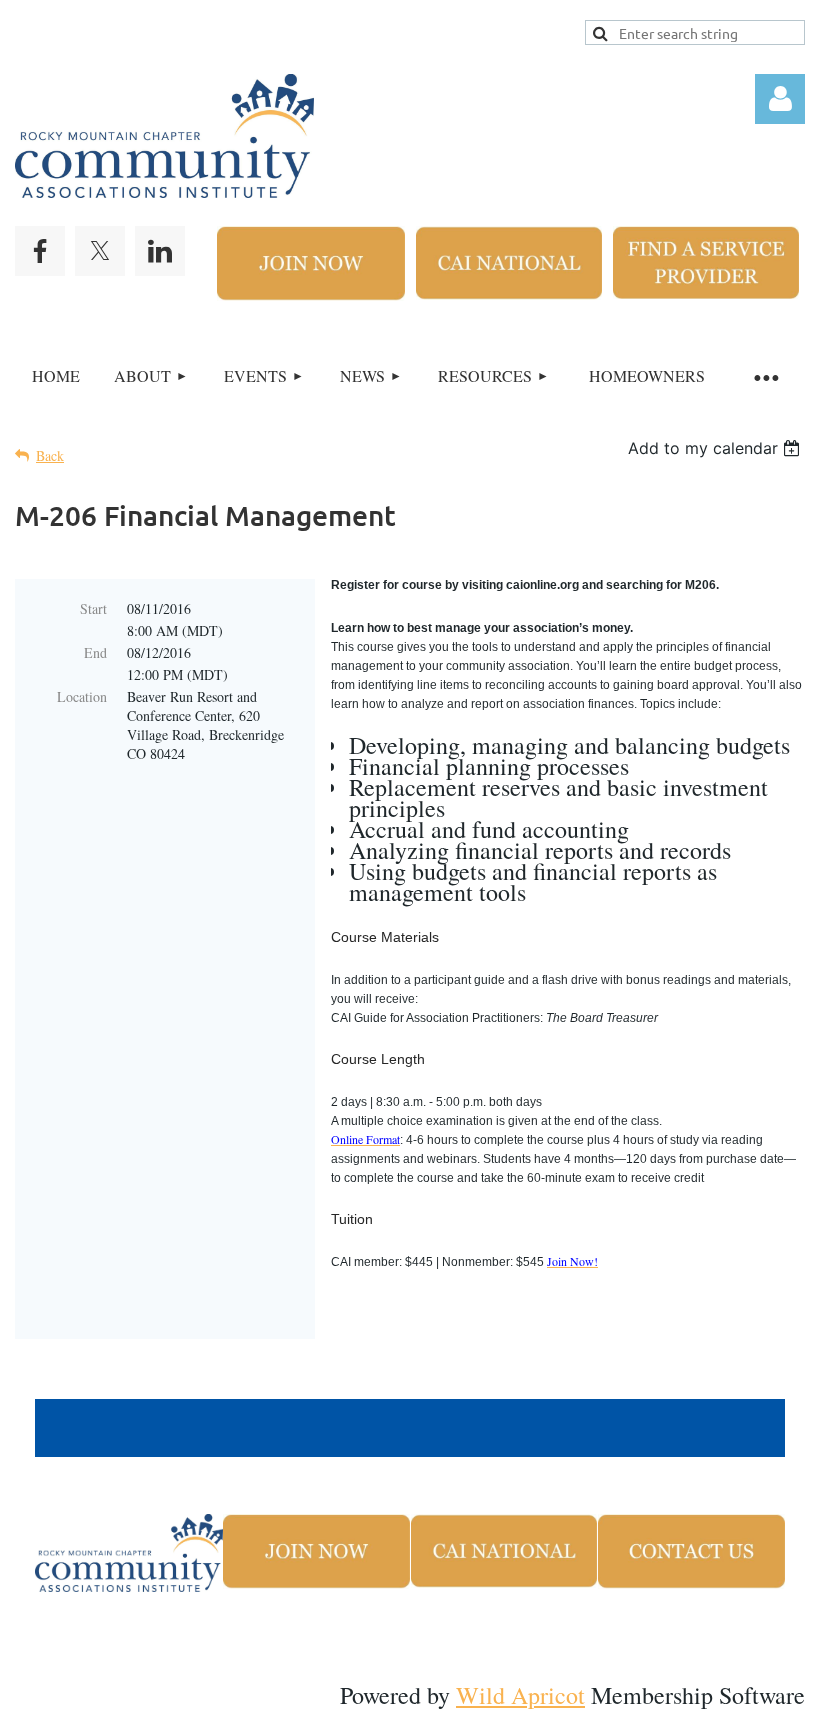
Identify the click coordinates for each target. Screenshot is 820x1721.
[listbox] (716, 448)
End (95, 652)
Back (50, 455)
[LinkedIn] (160, 251)
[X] (100, 251)
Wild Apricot (520, 1695)
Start (93, 608)
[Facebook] (40, 251)
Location (82, 696)
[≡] (765, 376)
